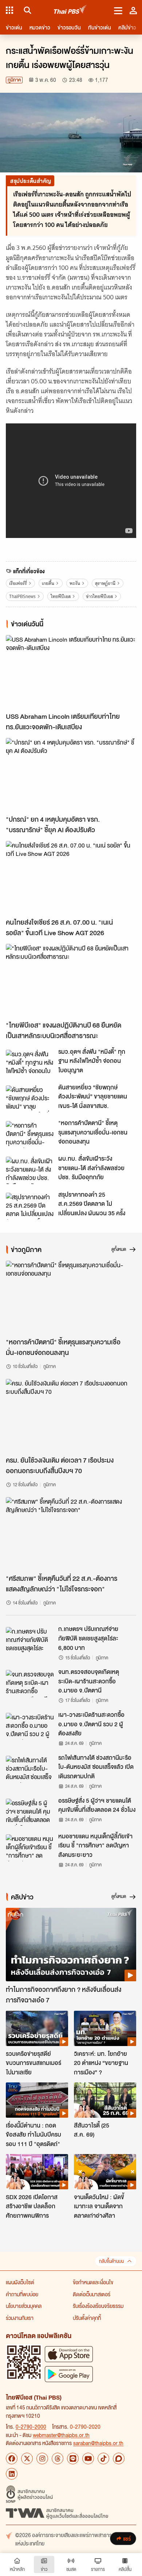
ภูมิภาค (14, 80)
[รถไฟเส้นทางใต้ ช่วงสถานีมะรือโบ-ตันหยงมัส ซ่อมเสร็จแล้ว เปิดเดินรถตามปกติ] (30, 1769)
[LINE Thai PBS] (73, 2459)
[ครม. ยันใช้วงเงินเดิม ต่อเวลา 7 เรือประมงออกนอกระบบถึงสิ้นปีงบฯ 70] (71, 1415)
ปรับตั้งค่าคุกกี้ (87, 2318)
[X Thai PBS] (27, 2459)
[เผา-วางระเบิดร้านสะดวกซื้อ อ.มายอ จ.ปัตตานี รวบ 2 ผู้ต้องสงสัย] (30, 1726)
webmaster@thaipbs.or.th (61, 2435)
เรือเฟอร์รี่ (18, 583)
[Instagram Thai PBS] (42, 2459)
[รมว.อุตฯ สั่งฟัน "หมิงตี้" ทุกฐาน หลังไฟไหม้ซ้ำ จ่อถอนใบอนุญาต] (30, 1063)
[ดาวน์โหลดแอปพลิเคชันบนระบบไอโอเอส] (69, 2354)
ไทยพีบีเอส (61, 596)
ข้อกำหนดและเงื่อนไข (93, 2282)
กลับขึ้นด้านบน (111, 2261)
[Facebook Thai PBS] (12, 2459)
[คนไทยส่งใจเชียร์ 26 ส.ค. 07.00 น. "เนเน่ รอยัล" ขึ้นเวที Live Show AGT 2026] (71, 878)
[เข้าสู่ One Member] (133, 10)
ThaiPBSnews (22, 596)
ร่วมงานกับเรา (20, 2318)
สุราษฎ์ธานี (105, 583)
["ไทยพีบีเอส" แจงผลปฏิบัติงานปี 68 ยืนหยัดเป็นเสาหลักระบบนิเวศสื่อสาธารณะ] (71, 980)
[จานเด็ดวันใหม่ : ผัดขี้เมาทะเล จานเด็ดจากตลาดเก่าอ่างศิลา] (105, 2172)
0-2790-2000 (31, 2427)
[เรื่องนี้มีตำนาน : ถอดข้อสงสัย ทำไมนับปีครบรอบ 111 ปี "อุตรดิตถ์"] (37, 2100)
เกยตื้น (48, 583)
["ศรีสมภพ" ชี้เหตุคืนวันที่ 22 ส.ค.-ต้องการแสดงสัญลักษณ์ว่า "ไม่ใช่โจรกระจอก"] (71, 1534)
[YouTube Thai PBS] (88, 2459)
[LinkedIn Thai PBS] (12, 2474)
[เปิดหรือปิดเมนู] (118, 10)
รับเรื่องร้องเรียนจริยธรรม (98, 2306)
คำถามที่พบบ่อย (22, 2294)
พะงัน (75, 583)
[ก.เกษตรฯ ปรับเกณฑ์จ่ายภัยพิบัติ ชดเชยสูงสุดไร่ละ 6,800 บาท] (30, 1640)
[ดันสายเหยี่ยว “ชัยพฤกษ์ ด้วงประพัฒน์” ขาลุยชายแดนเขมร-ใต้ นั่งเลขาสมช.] (30, 1099)
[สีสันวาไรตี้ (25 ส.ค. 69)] (105, 2100)
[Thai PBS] (70, 10)
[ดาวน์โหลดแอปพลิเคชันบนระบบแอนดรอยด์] (69, 2374)
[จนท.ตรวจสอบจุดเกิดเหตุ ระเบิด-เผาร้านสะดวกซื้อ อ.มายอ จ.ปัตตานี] (30, 1683)
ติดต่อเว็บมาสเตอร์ (92, 2294)
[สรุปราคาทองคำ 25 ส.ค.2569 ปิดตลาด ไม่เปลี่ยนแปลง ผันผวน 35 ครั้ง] (30, 1206)
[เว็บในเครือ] (9, 10)
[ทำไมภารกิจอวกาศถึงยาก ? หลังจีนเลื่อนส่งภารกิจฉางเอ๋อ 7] (71, 1944)
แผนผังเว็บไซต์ (20, 2282)
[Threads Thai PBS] (58, 2459)
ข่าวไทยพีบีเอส (99, 596)
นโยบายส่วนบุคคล (24, 2306)
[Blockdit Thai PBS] (119, 2459)
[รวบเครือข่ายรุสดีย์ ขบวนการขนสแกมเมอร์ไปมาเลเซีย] (37, 2028)
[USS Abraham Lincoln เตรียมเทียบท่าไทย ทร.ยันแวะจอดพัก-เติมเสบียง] (71, 672)
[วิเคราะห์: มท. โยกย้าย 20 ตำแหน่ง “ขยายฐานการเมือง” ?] (105, 2028)
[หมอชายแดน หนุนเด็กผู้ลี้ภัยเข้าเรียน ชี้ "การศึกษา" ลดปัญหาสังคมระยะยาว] (30, 1848)
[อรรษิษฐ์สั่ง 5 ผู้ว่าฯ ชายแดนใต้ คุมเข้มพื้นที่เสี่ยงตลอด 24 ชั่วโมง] (30, 1812)
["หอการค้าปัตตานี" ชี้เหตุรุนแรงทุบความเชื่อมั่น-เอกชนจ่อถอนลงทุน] (30, 1135)
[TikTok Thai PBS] (103, 2459)
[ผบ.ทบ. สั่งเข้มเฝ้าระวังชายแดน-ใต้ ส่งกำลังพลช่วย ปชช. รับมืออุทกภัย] (30, 1170)
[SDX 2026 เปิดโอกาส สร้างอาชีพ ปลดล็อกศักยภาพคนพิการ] (37, 2172)
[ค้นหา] (26, 10)
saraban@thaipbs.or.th (98, 2443)
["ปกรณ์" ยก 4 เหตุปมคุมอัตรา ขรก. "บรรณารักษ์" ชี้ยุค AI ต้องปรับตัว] (71, 775)
